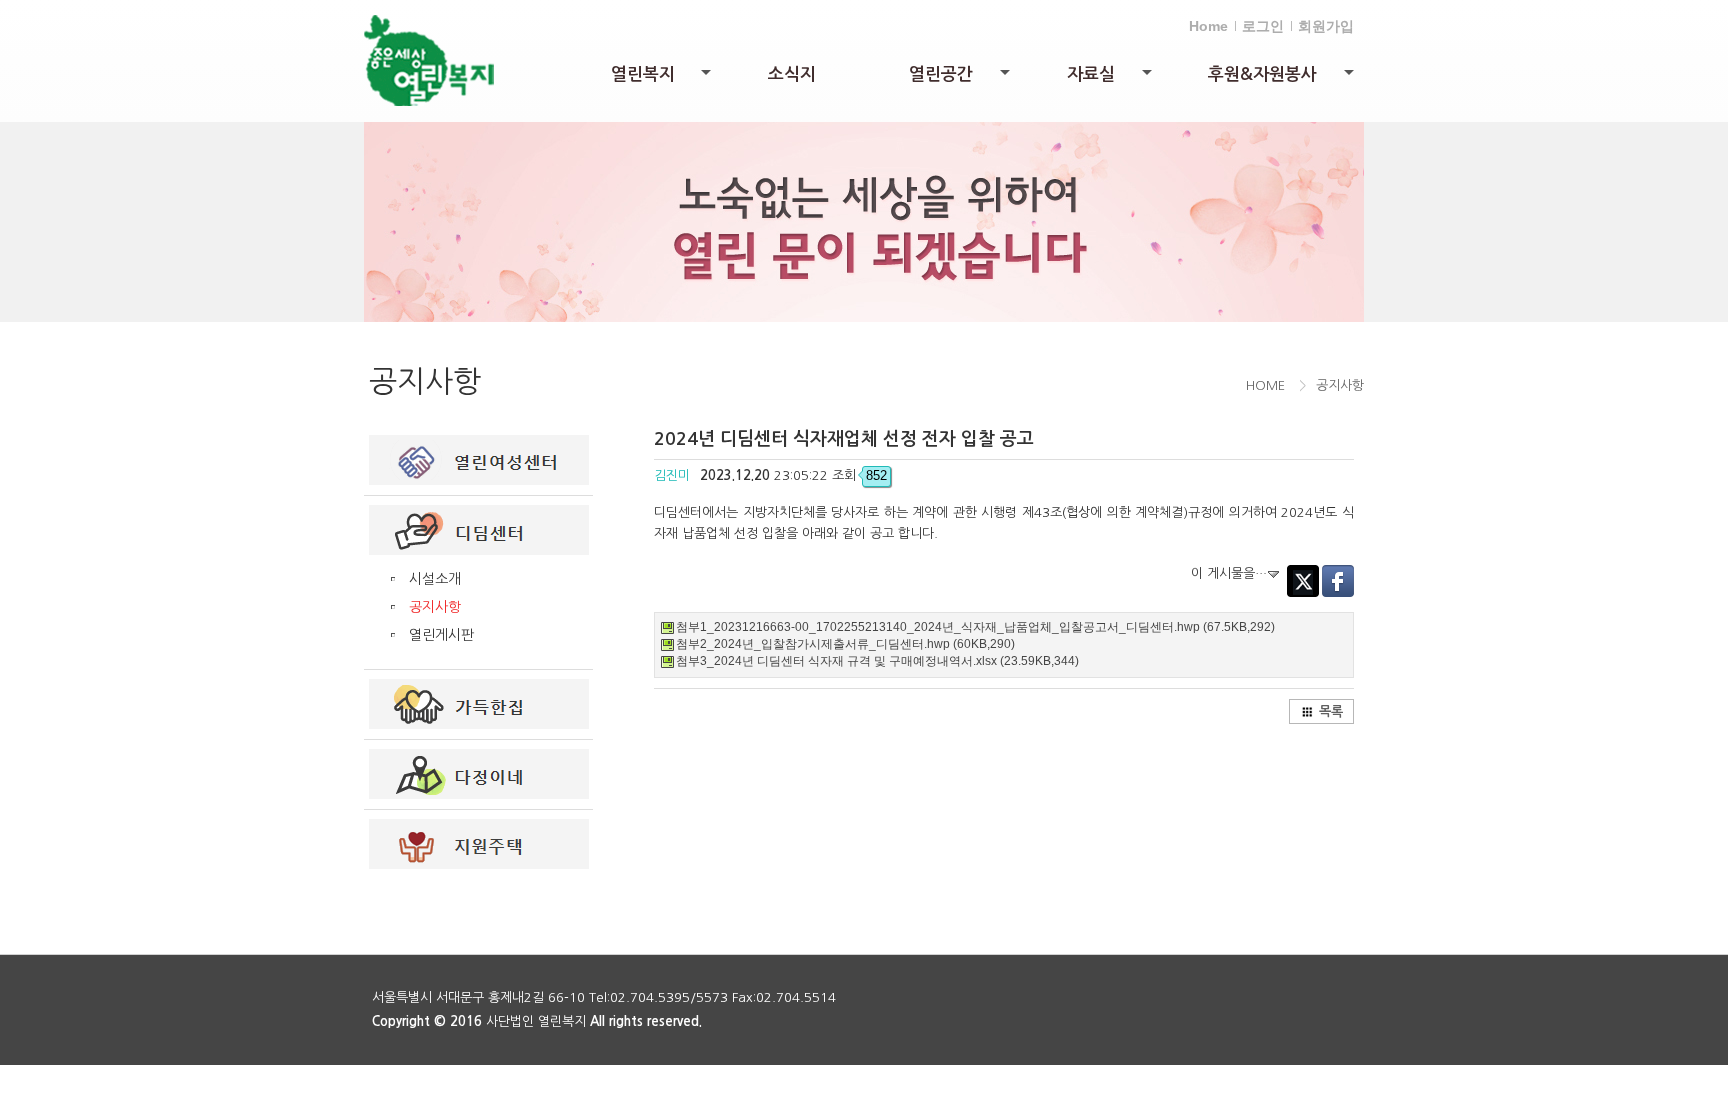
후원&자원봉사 (1282, 79)
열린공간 (961, 79)
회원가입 (1326, 26)
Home (1208, 26)
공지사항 (435, 607)
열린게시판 (441, 635)
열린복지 (663, 79)
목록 (1331, 711)
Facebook (1338, 581)
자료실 (1111, 79)
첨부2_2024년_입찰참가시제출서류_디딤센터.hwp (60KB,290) (845, 644)
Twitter (1303, 581)
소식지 (792, 74)
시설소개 (435, 579)
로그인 (1263, 26)
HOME (1265, 385)
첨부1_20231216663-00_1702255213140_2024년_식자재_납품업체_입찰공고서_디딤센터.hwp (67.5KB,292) (975, 627)
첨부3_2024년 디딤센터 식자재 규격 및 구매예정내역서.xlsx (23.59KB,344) (877, 661)
